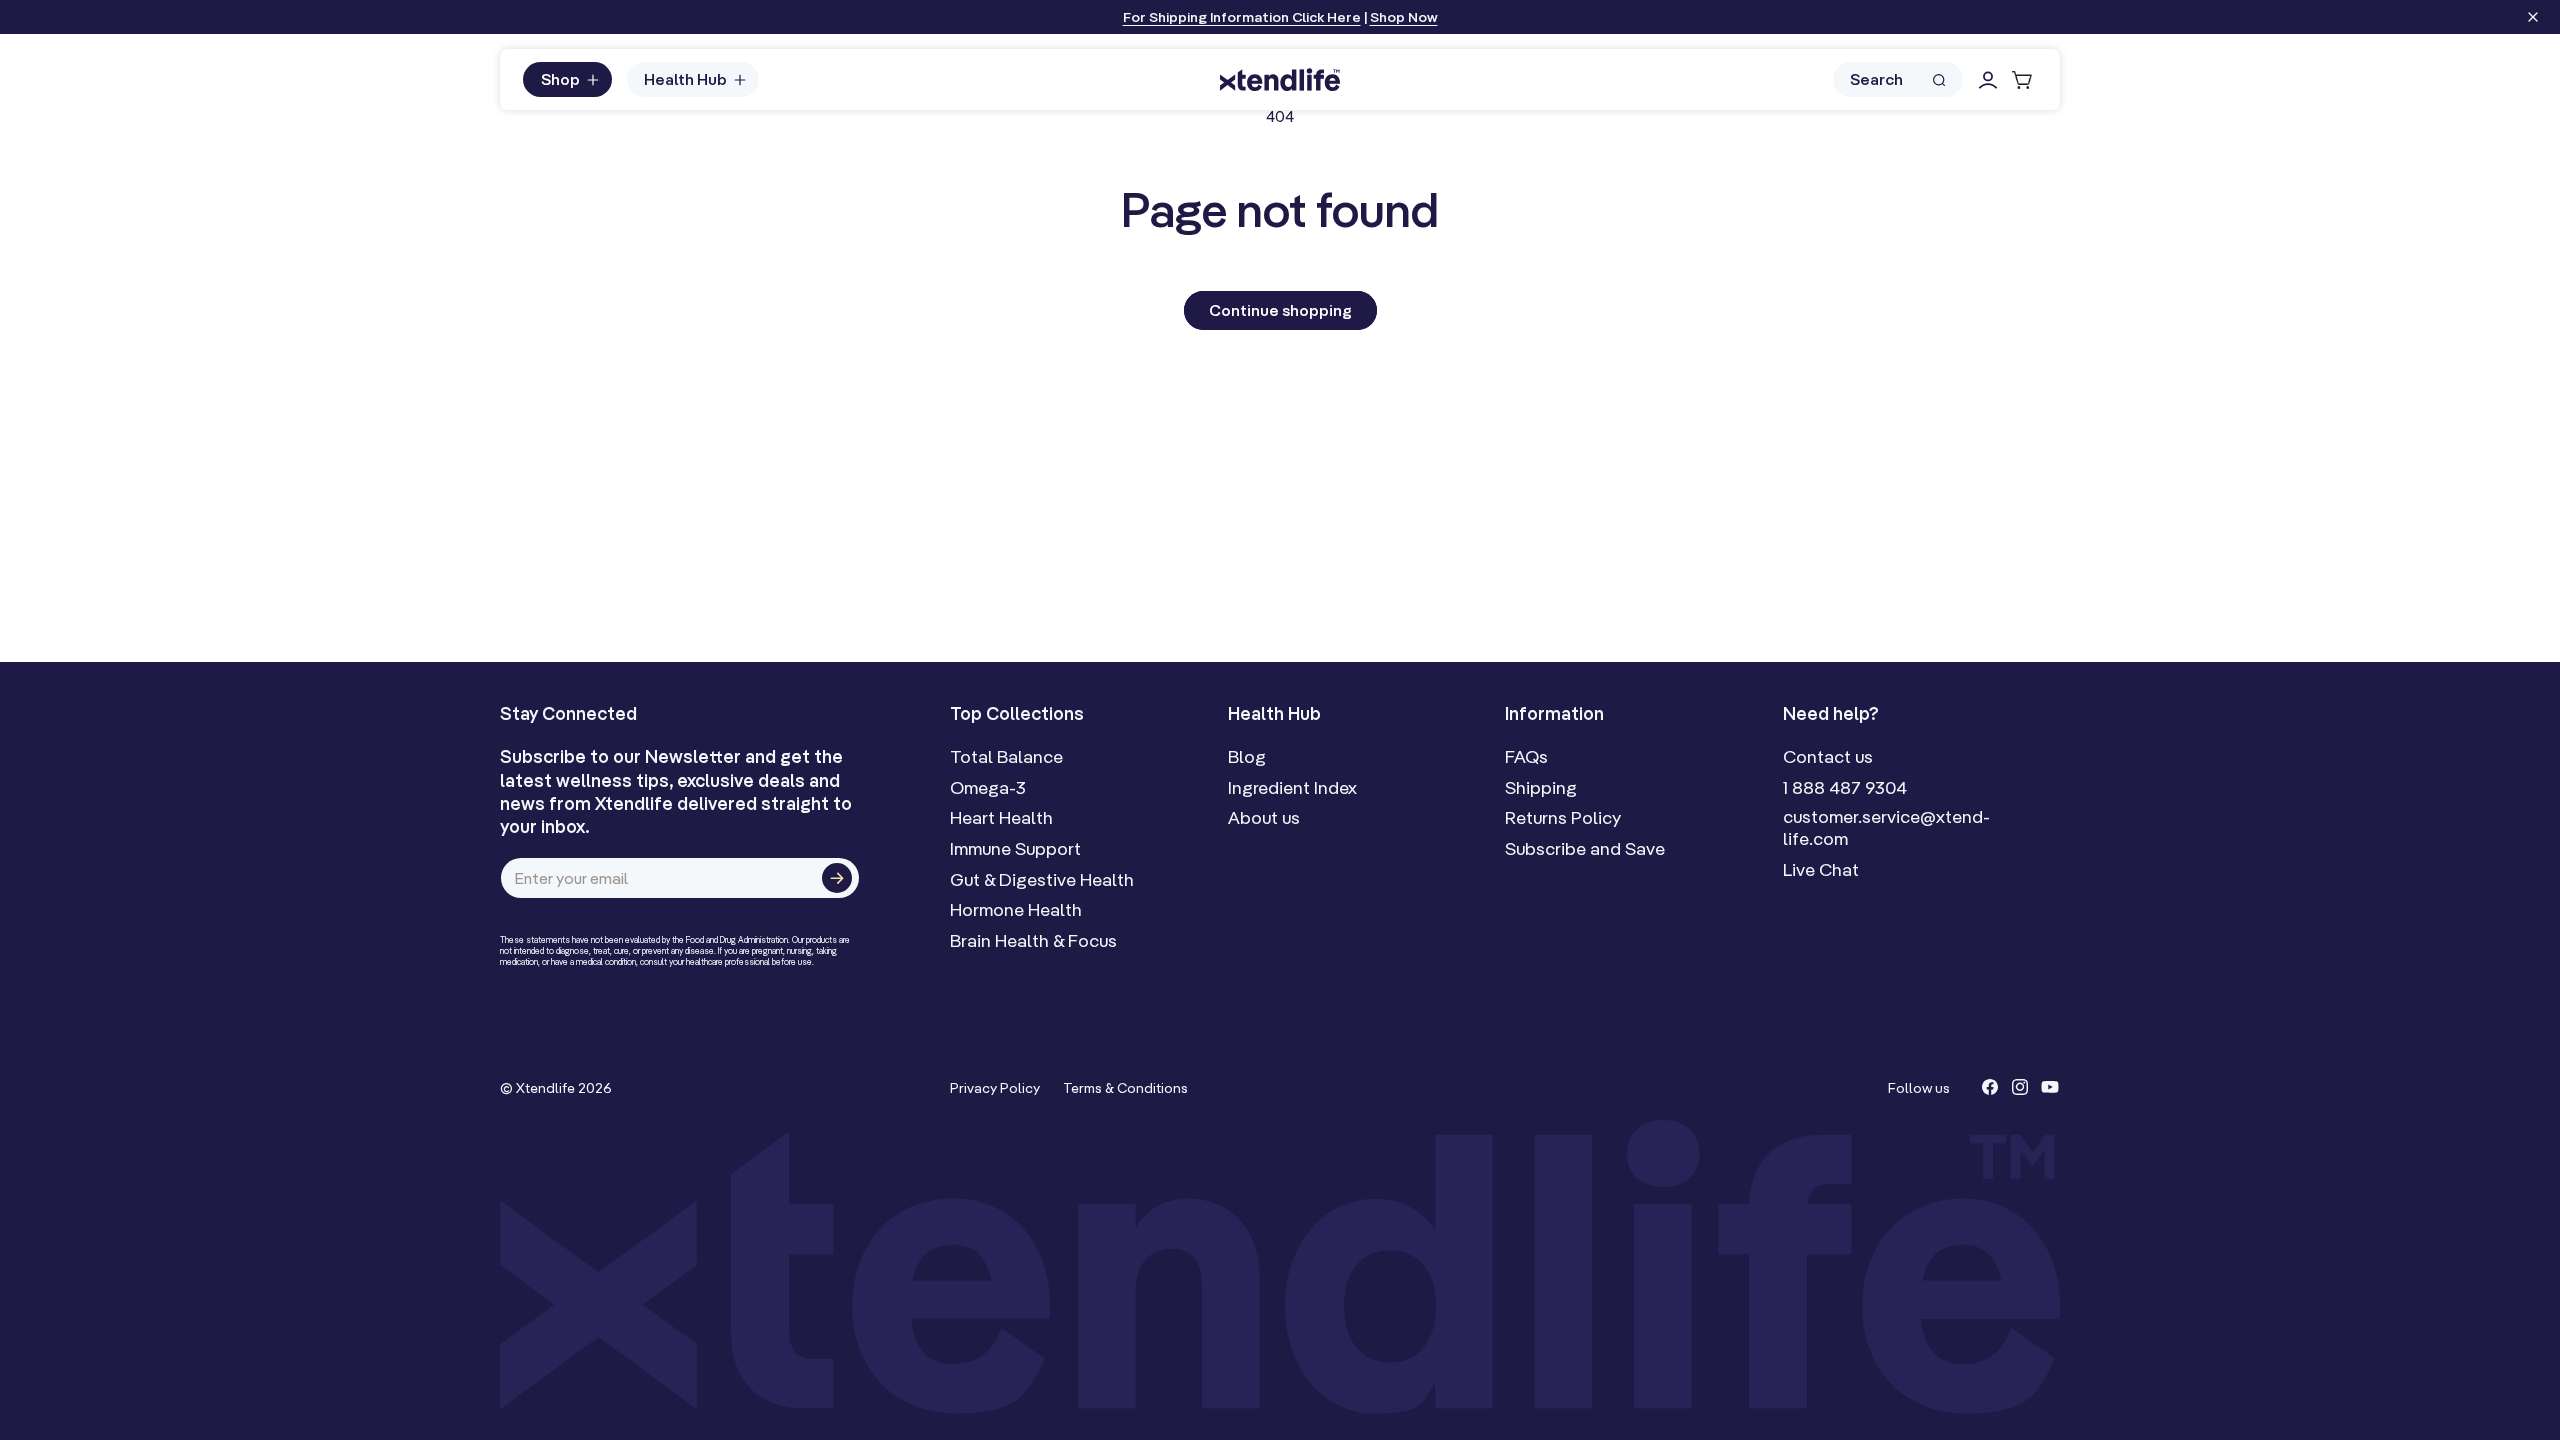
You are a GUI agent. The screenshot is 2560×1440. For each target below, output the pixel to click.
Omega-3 (988, 788)
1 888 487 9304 (1845, 788)
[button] (567, 80)
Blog (1247, 757)
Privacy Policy (995, 1088)
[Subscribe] (837, 878)
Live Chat (1821, 870)
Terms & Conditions (1125, 1088)
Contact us (1828, 757)
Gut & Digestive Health (1042, 880)
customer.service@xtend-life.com (1886, 828)
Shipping (1541, 788)
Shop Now (1404, 17)
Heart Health (1001, 818)
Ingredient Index (1292, 788)
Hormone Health (1016, 910)
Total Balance (1006, 757)
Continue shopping (1280, 310)
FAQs (1526, 757)
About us (1264, 818)
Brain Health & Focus (1033, 941)
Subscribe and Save (1585, 849)
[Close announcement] (2533, 18)
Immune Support (1015, 849)
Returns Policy (1563, 818)
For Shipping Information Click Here (1242, 17)
